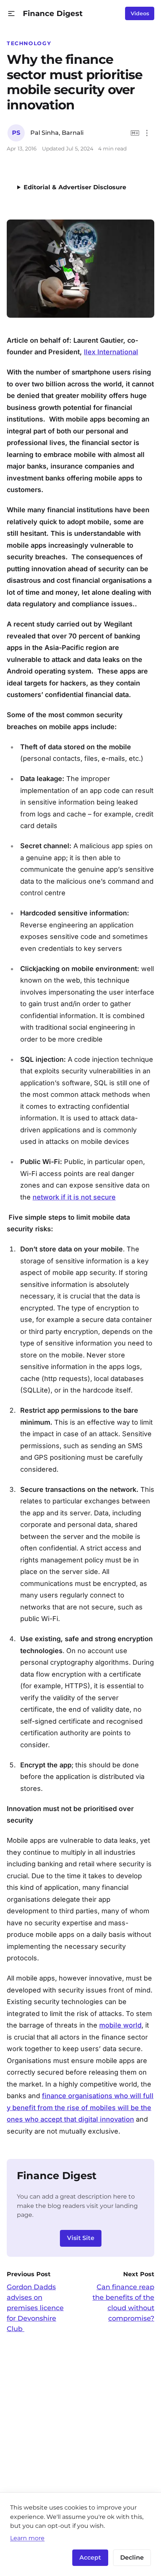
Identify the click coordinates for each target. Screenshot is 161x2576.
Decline (132, 2558)
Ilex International (111, 352)
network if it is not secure (74, 1197)
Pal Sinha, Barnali (57, 133)
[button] (11, 14)
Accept (90, 2558)
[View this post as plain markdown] (135, 133)
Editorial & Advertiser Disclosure (75, 187)
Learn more (27, 2538)
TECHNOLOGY (29, 43)
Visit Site (81, 2238)
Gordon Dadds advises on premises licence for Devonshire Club (35, 2308)
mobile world (120, 2025)
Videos (140, 13)
